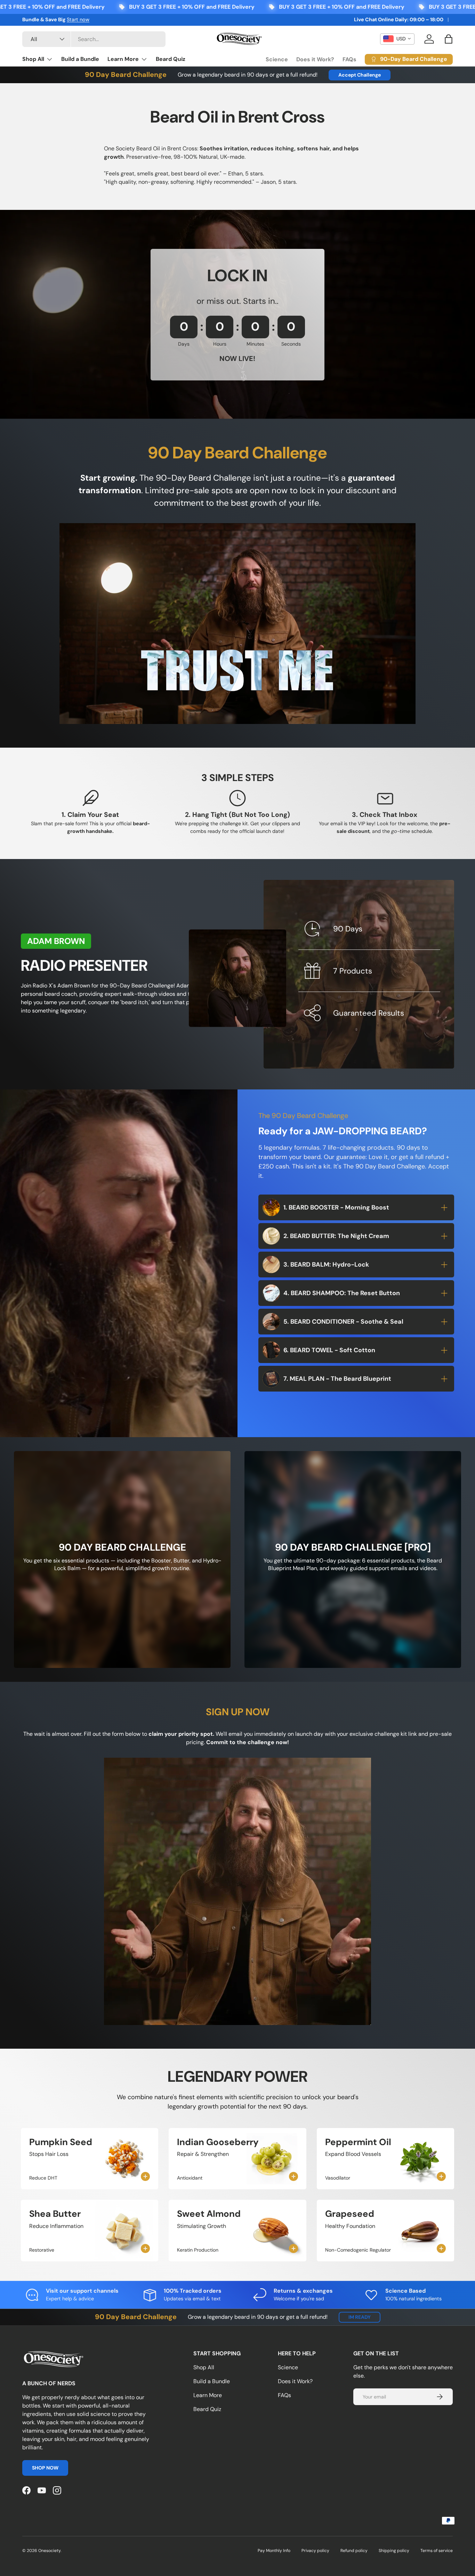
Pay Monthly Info (274, 2551)
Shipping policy (394, 2551)
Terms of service (437, 2551)
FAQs (349, 59)
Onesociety (49, 2551)
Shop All (33, 59)
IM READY (360, 2317)
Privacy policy (315, 2551)
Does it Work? (315, 59)
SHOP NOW (45, 2468)
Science (277, 59)
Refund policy (354, 2551)
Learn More (123, 59)
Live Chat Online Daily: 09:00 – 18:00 (399, 19)
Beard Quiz (171, 59)
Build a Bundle (80, 59)
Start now (78, 19)
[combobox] (94, 39)
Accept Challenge (360, 75)
